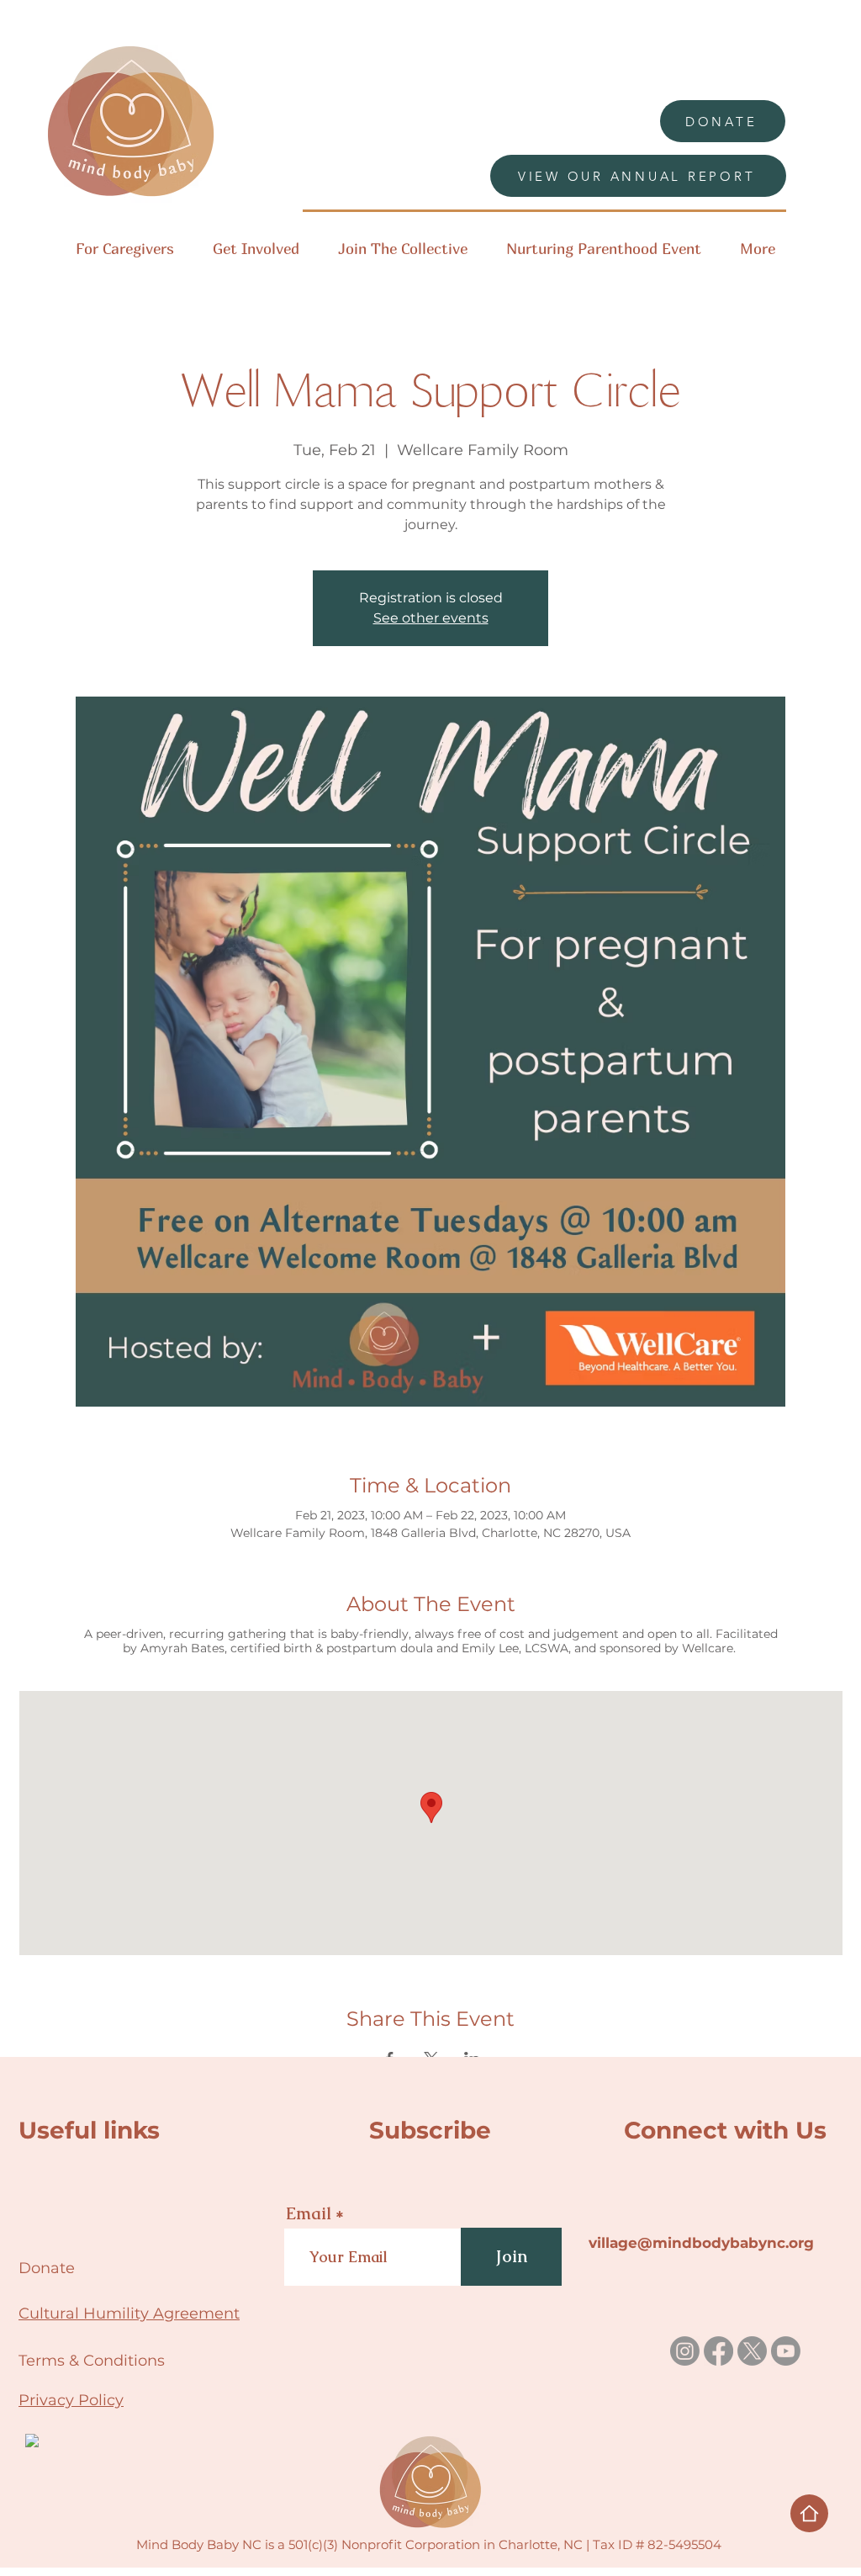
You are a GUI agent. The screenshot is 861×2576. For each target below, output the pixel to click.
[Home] (809, 2513)
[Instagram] (685, 2351)
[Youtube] (786, 2351)
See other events (431, 618)
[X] (752, 2351)
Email (309, 2213)
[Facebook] (718, 2351)
